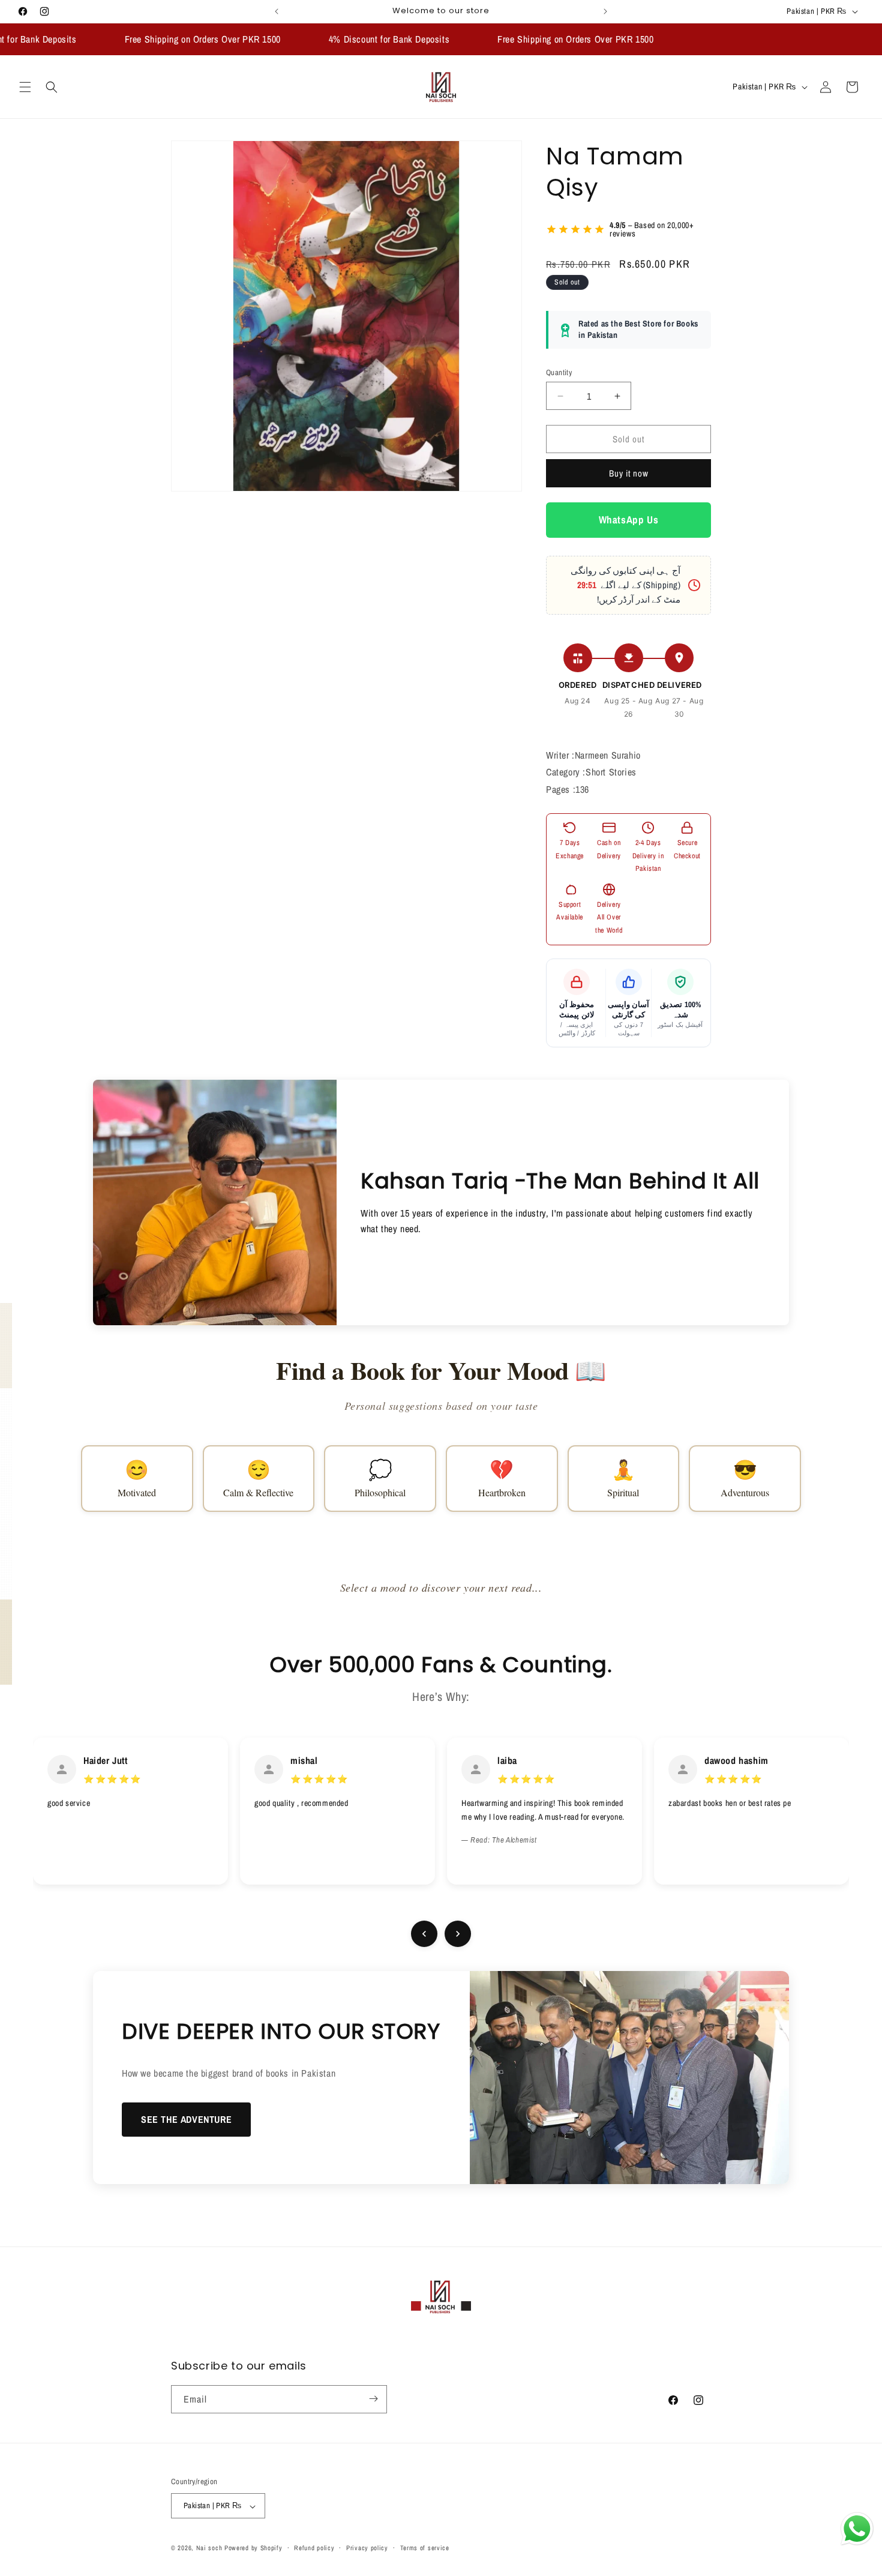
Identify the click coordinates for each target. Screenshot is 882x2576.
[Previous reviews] (424, 1934)
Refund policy (314, 2548)
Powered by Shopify (253, 2548)
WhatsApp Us (629, 520)
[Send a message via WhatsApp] (857, 2529)
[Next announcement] (605, 11)
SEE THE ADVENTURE (186, 2119)
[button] (25, 87)
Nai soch (209, 2548)
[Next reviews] (458, 1934)
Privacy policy (367, 2548)
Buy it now (629, 474)
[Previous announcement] (277, 11)
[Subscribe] (373, 2399)
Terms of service (425, 2548)
